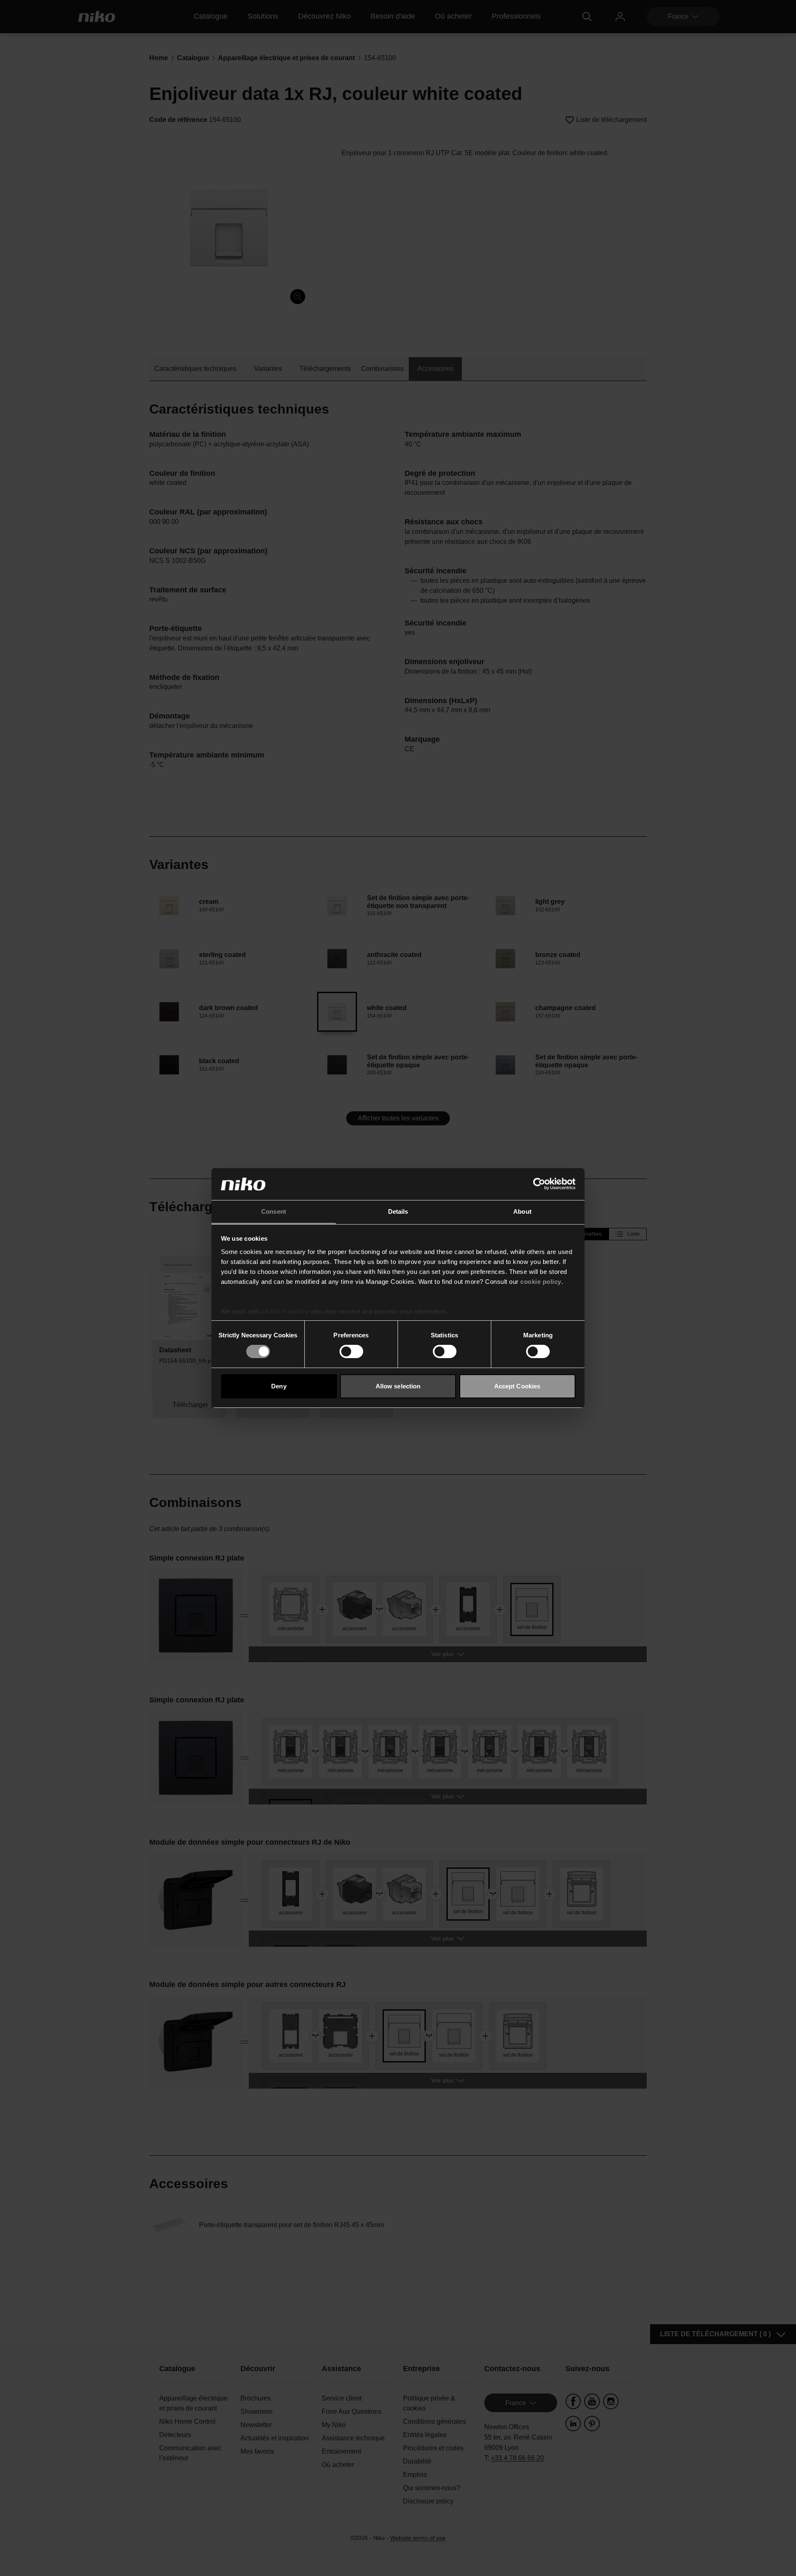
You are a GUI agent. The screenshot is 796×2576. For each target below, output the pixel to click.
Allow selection (398, 1386)
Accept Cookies (517, 1386)
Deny (279, 1386)
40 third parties (285, 1311)
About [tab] (522, 1211)
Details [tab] (398, 1211)
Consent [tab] (274, 1211)
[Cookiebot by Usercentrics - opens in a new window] (539, 1184)
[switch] (351, 1351)
